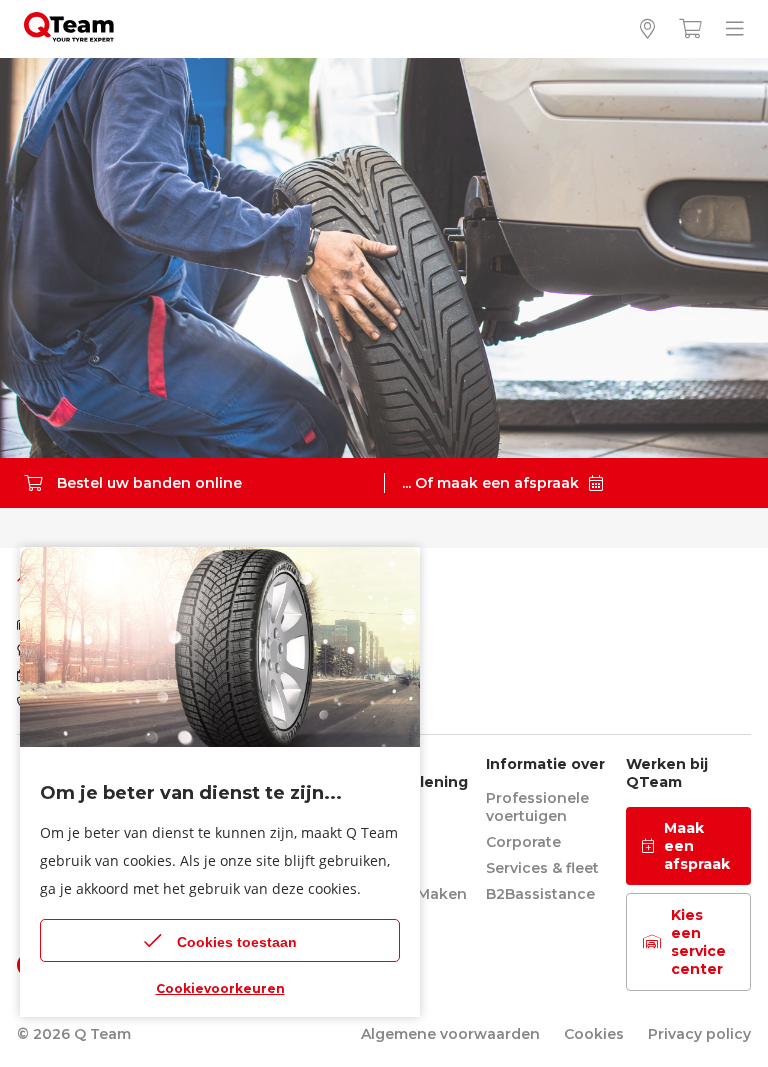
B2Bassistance (540, 894)
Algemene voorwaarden (450, 1034)
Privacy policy (699, 1034)
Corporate (523, 842)
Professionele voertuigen (537, 807)
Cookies (594, 1034)
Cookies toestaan (237, 942)
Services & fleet (542, 868)
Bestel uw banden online (149, 483)
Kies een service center (698, 942)
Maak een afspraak (697, 846)
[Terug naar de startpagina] (69, 36)
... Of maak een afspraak (490, 483)
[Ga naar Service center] (647, 29)
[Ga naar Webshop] (690, 29)
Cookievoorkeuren (220, 988)
